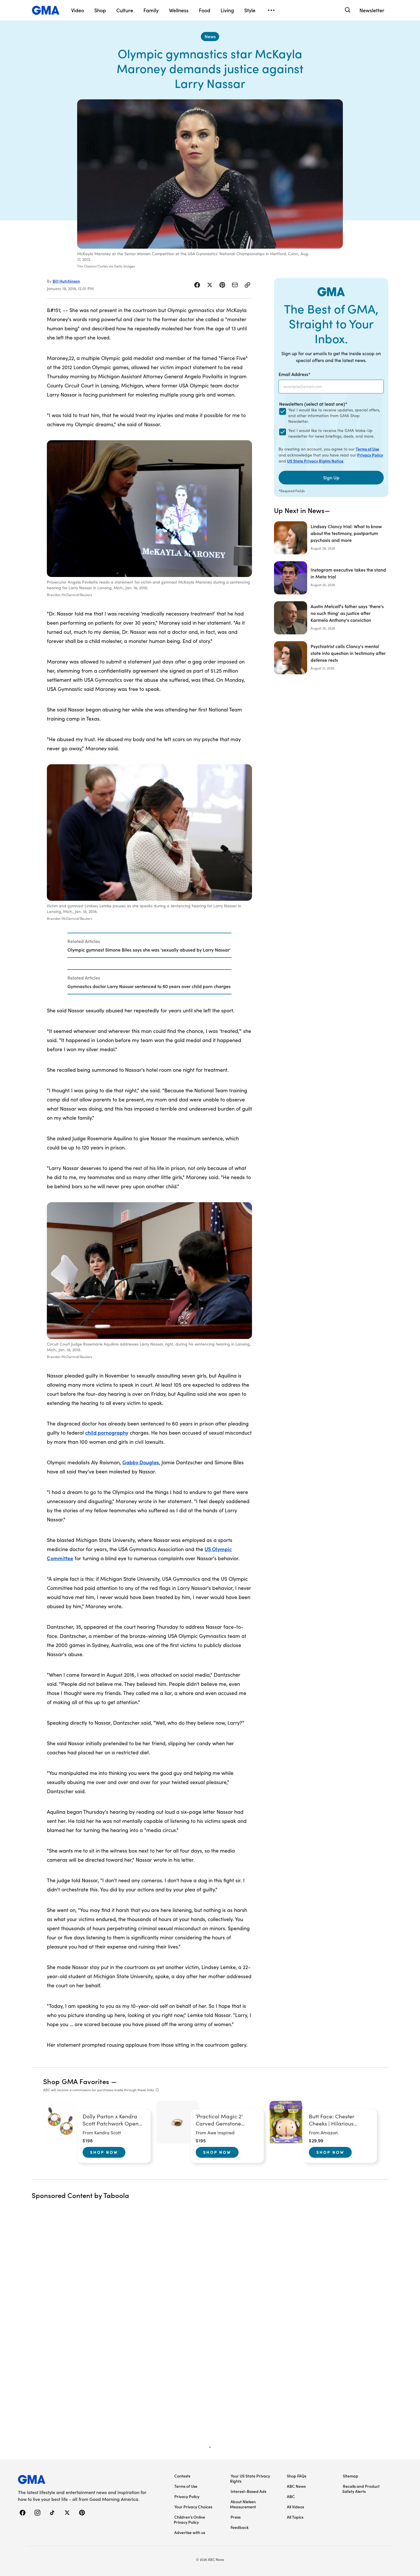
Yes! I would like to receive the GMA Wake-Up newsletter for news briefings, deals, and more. (331, 433)
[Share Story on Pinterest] (222, 285)
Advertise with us (190, 2532)
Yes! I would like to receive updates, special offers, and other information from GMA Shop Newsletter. (334, 416)
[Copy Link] (247, 285)
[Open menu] (271, 10)
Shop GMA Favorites (76, 2081)
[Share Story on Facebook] (197, 285)
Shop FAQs (297, 2476)
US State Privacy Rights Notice (315, 461)
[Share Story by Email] (235, 285)
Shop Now (104, 2152)
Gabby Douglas (141, 1462)
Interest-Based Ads (248, 2491)
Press (236, 2517)
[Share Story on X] (210, 285)
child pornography (107, 1432)
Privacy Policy (370, 455)
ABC (291, 2496)
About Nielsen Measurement (243, 2504)
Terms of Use (367, 449)
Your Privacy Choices (193, 2507)
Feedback (240, 2527)
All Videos (295, 2507)
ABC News (296, 2486)
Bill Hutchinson (66, 281)
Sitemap (351, 2476)
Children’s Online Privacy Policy (189, 2519)
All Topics (295, 2517)
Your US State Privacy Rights (250, 2478)
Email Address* (295, 374)
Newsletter (372, 10)
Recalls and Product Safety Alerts (361, 2489)
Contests (182, 2476)
